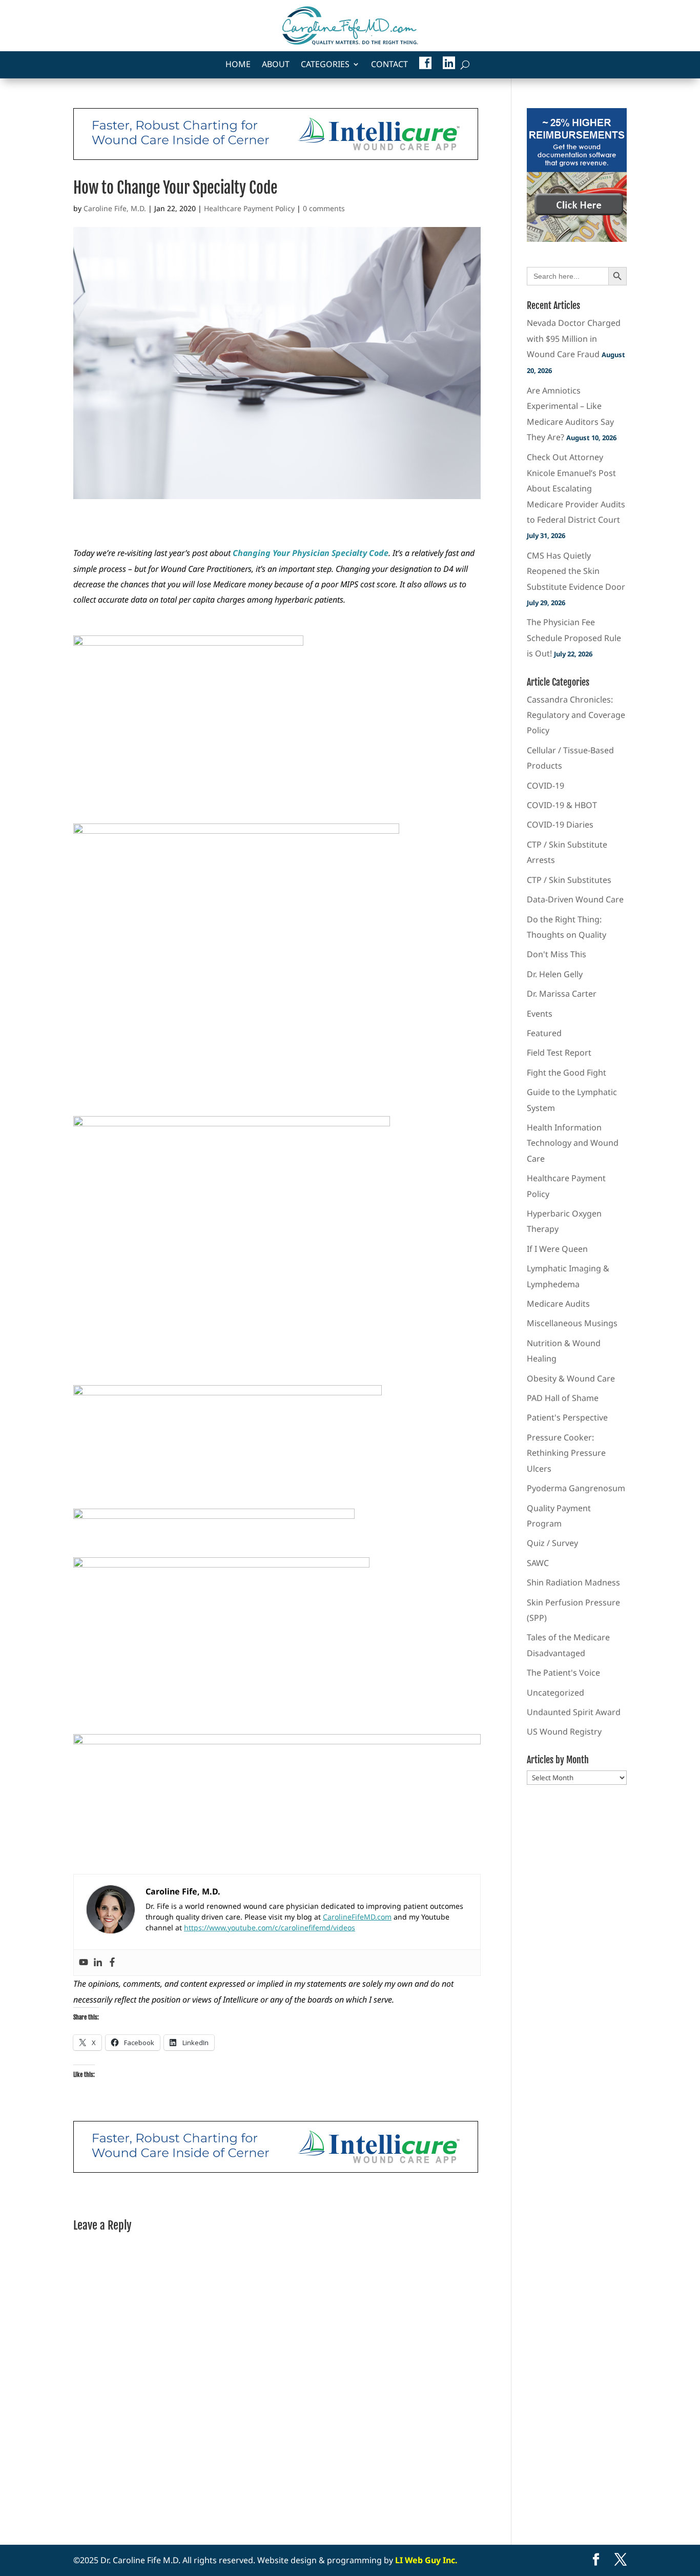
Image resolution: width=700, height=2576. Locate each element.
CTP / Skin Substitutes (569, 880)
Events (540, 1014)
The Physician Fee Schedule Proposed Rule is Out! (574, 638)
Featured (544, 1033)
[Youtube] (84, 1963)
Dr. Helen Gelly (555, 974)
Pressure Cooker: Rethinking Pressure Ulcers (566, 1453)
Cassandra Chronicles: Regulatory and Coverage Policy (576, 715)
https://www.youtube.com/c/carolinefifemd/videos (270, 1928)
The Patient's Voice (563, 1673)
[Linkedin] (98, 1963)
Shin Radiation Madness (573, 1582)
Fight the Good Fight (567, 1073)
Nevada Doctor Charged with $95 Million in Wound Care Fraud (574, 338)
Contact (389, 65)
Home (238, 65)
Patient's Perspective (567, 1417)
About (276, 65)
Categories (325, 65)
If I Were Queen (557, 1249)
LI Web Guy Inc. (426, 2560)
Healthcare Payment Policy (249, 208)
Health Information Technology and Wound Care (573, 1143)
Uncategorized (555, 1693)
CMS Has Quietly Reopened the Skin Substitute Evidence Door (576, 571)
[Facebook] (112, 1963)
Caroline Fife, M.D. (115, 208)
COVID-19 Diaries (560, 825)
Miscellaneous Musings (572, 1323)
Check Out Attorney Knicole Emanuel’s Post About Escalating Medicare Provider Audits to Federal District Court (576, 488)
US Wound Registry (564, 1732)
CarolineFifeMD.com (357, 1917)
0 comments (324, 208)
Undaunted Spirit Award (574, 1712)
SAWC (538, 1563)
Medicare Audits (558, 1304)
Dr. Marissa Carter (562, 994)
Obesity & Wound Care (571, 1378)
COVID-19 (545, 786)
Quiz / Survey (552, 1543)
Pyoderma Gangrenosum (576, 1488)
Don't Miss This (557, 954)
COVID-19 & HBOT (562, 805)
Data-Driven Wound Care (575, 899)
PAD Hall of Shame (563, 1398)
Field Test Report (559, 1053)
